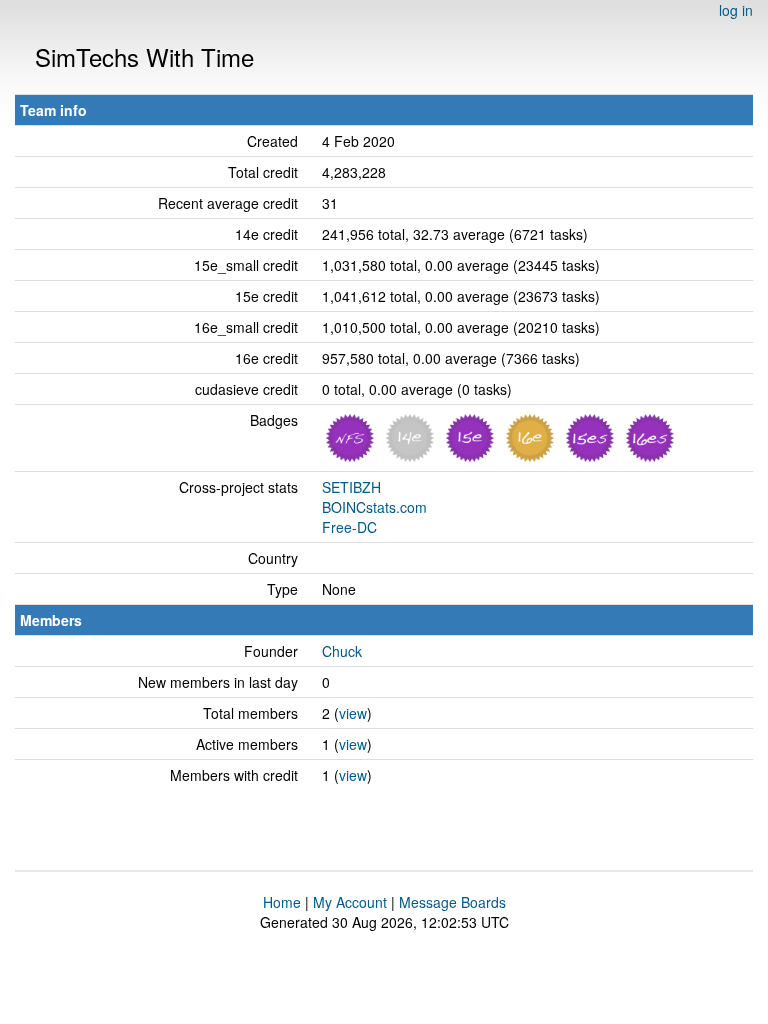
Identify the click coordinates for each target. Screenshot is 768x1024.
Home (282, 902)
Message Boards (452, 902)
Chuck (342, 651)
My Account (350, 902)
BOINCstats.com (374, 507)
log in (736, 10)
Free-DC (349, 527)
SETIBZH (351, 487)
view (353, 713)
